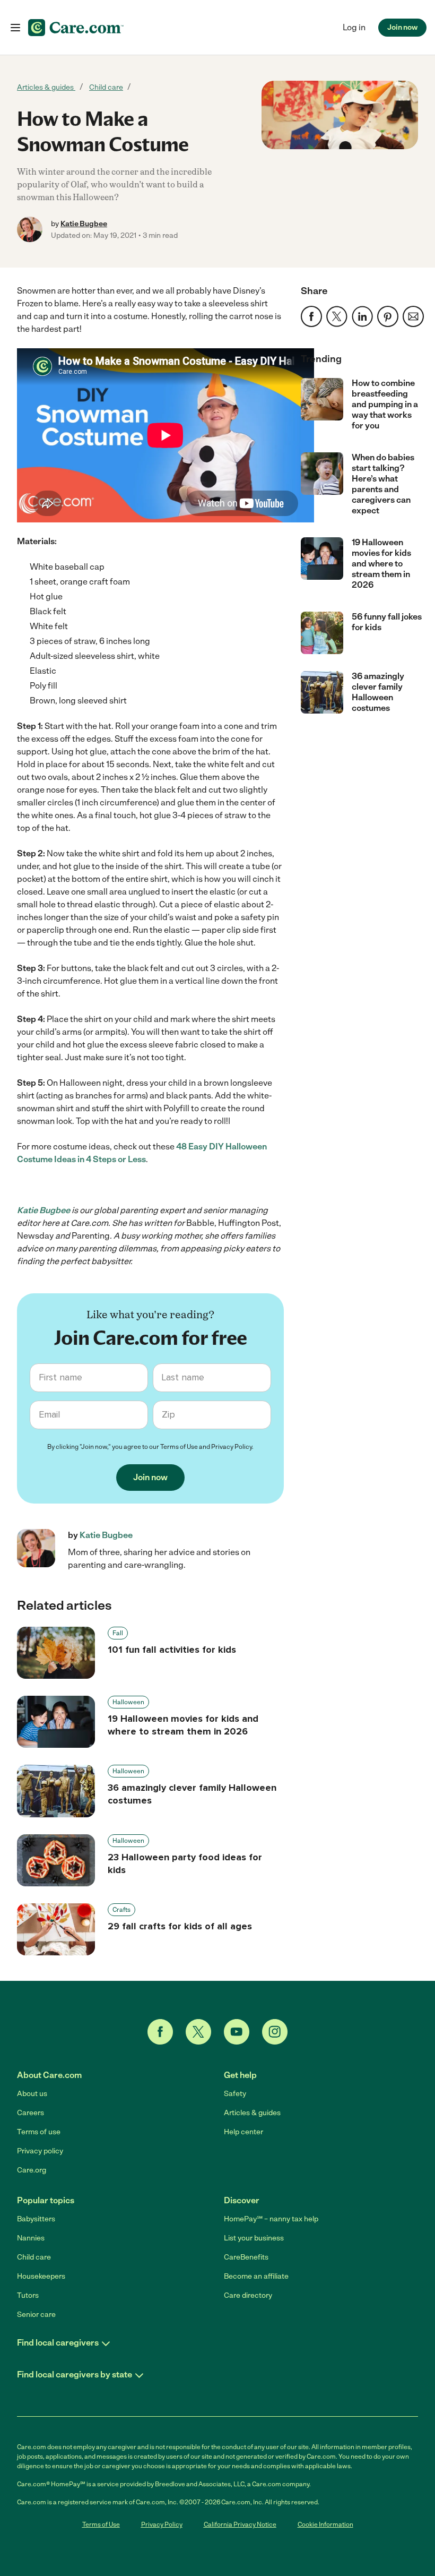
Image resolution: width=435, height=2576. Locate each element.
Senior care (36, 2315)
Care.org (32, 2170)
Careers (31, 2113)
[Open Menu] (15, 28)
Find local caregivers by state (75, 2375)
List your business (254, 2238)
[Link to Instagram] (275, 2032)
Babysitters (36, 2219)
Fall (118, 1633)
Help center (243, 2132)
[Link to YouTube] (237, 2032)
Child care (106, 87)
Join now (402, 27)
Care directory (248, 2295)
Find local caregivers (58, 2343)
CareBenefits (246, 2257)
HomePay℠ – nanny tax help (271, 2219)
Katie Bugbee (84, 224)
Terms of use (39, 2132)
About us (32, 2094)
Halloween (128, 1702)
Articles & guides (46, 87)
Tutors (28, 2295)
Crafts (121, 1910)
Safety (235, 2094)
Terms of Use (179, 1447)
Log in (354, 27)
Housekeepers (41, 2276)
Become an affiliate (256, 2276)
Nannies (31, 2238)
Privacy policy (40, 2151)
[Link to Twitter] (198, 2032)
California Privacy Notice (240, 2525)
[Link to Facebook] (160, 2032)
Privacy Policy (232, 1447)
